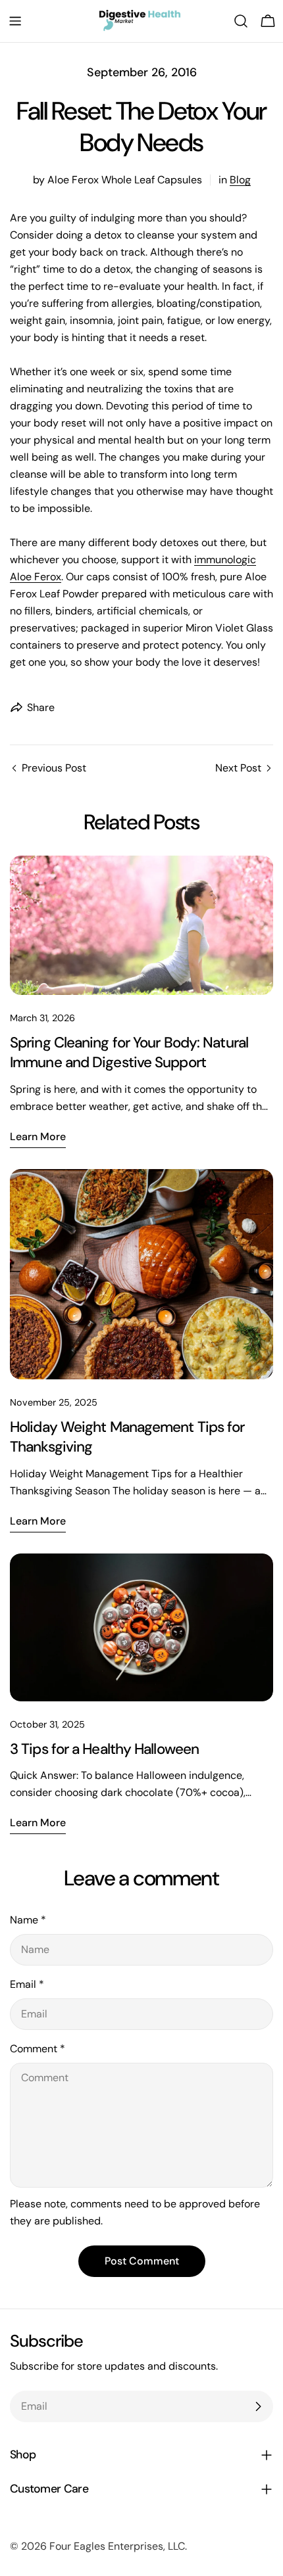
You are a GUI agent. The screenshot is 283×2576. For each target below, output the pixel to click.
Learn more (38, 1137)
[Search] (241, 21)
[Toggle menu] (15, 21)
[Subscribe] (258, 2406)
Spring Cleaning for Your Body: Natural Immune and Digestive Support (129, 1052)
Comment (38, 2049)
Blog (240, 180)
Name (28, 1920)
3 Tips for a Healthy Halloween (104, 1749)
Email (27, 1984)
